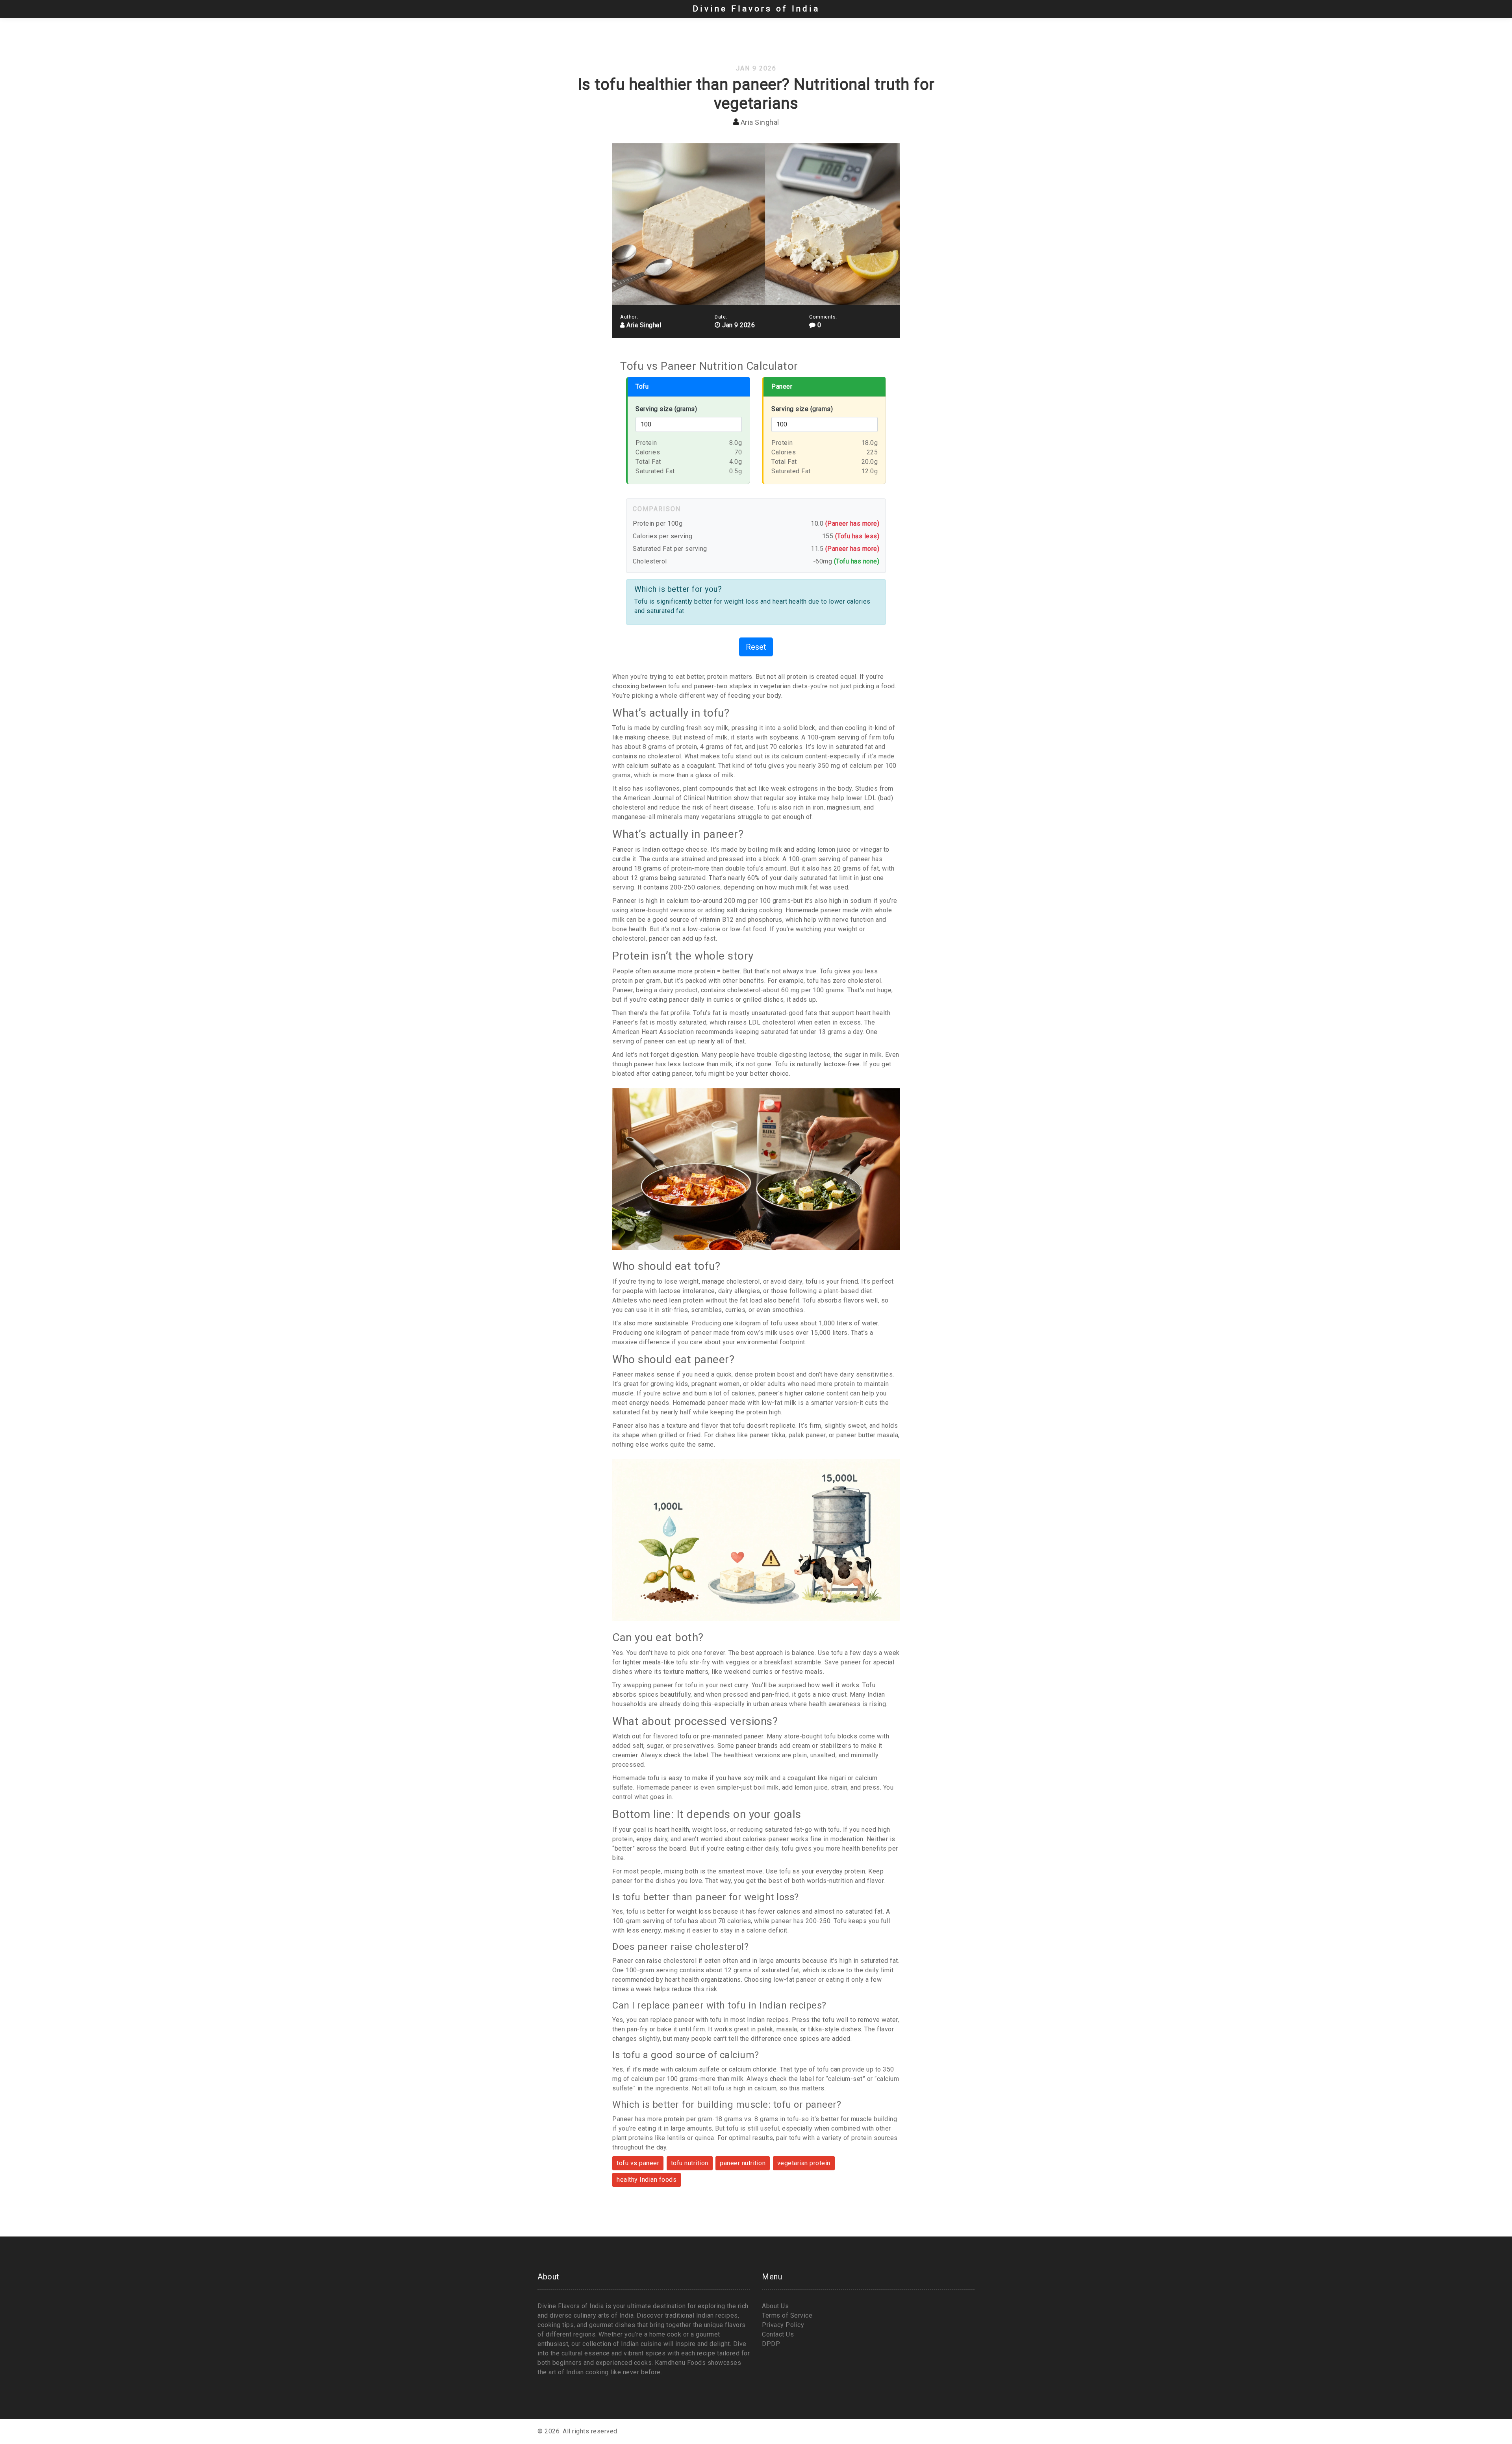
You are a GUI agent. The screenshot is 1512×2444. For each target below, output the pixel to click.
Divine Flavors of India (756, 9)
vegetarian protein (804, 2163)
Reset (756, 647)
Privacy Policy (783, 2325)
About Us (775, 2306)
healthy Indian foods (647, 2180)
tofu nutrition (690, 2163)
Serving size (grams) (666, 409)
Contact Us (778, 2334)
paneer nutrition (743, 2163)
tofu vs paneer (638, 2163)
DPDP (771, 2344)
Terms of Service (787, 2315)
